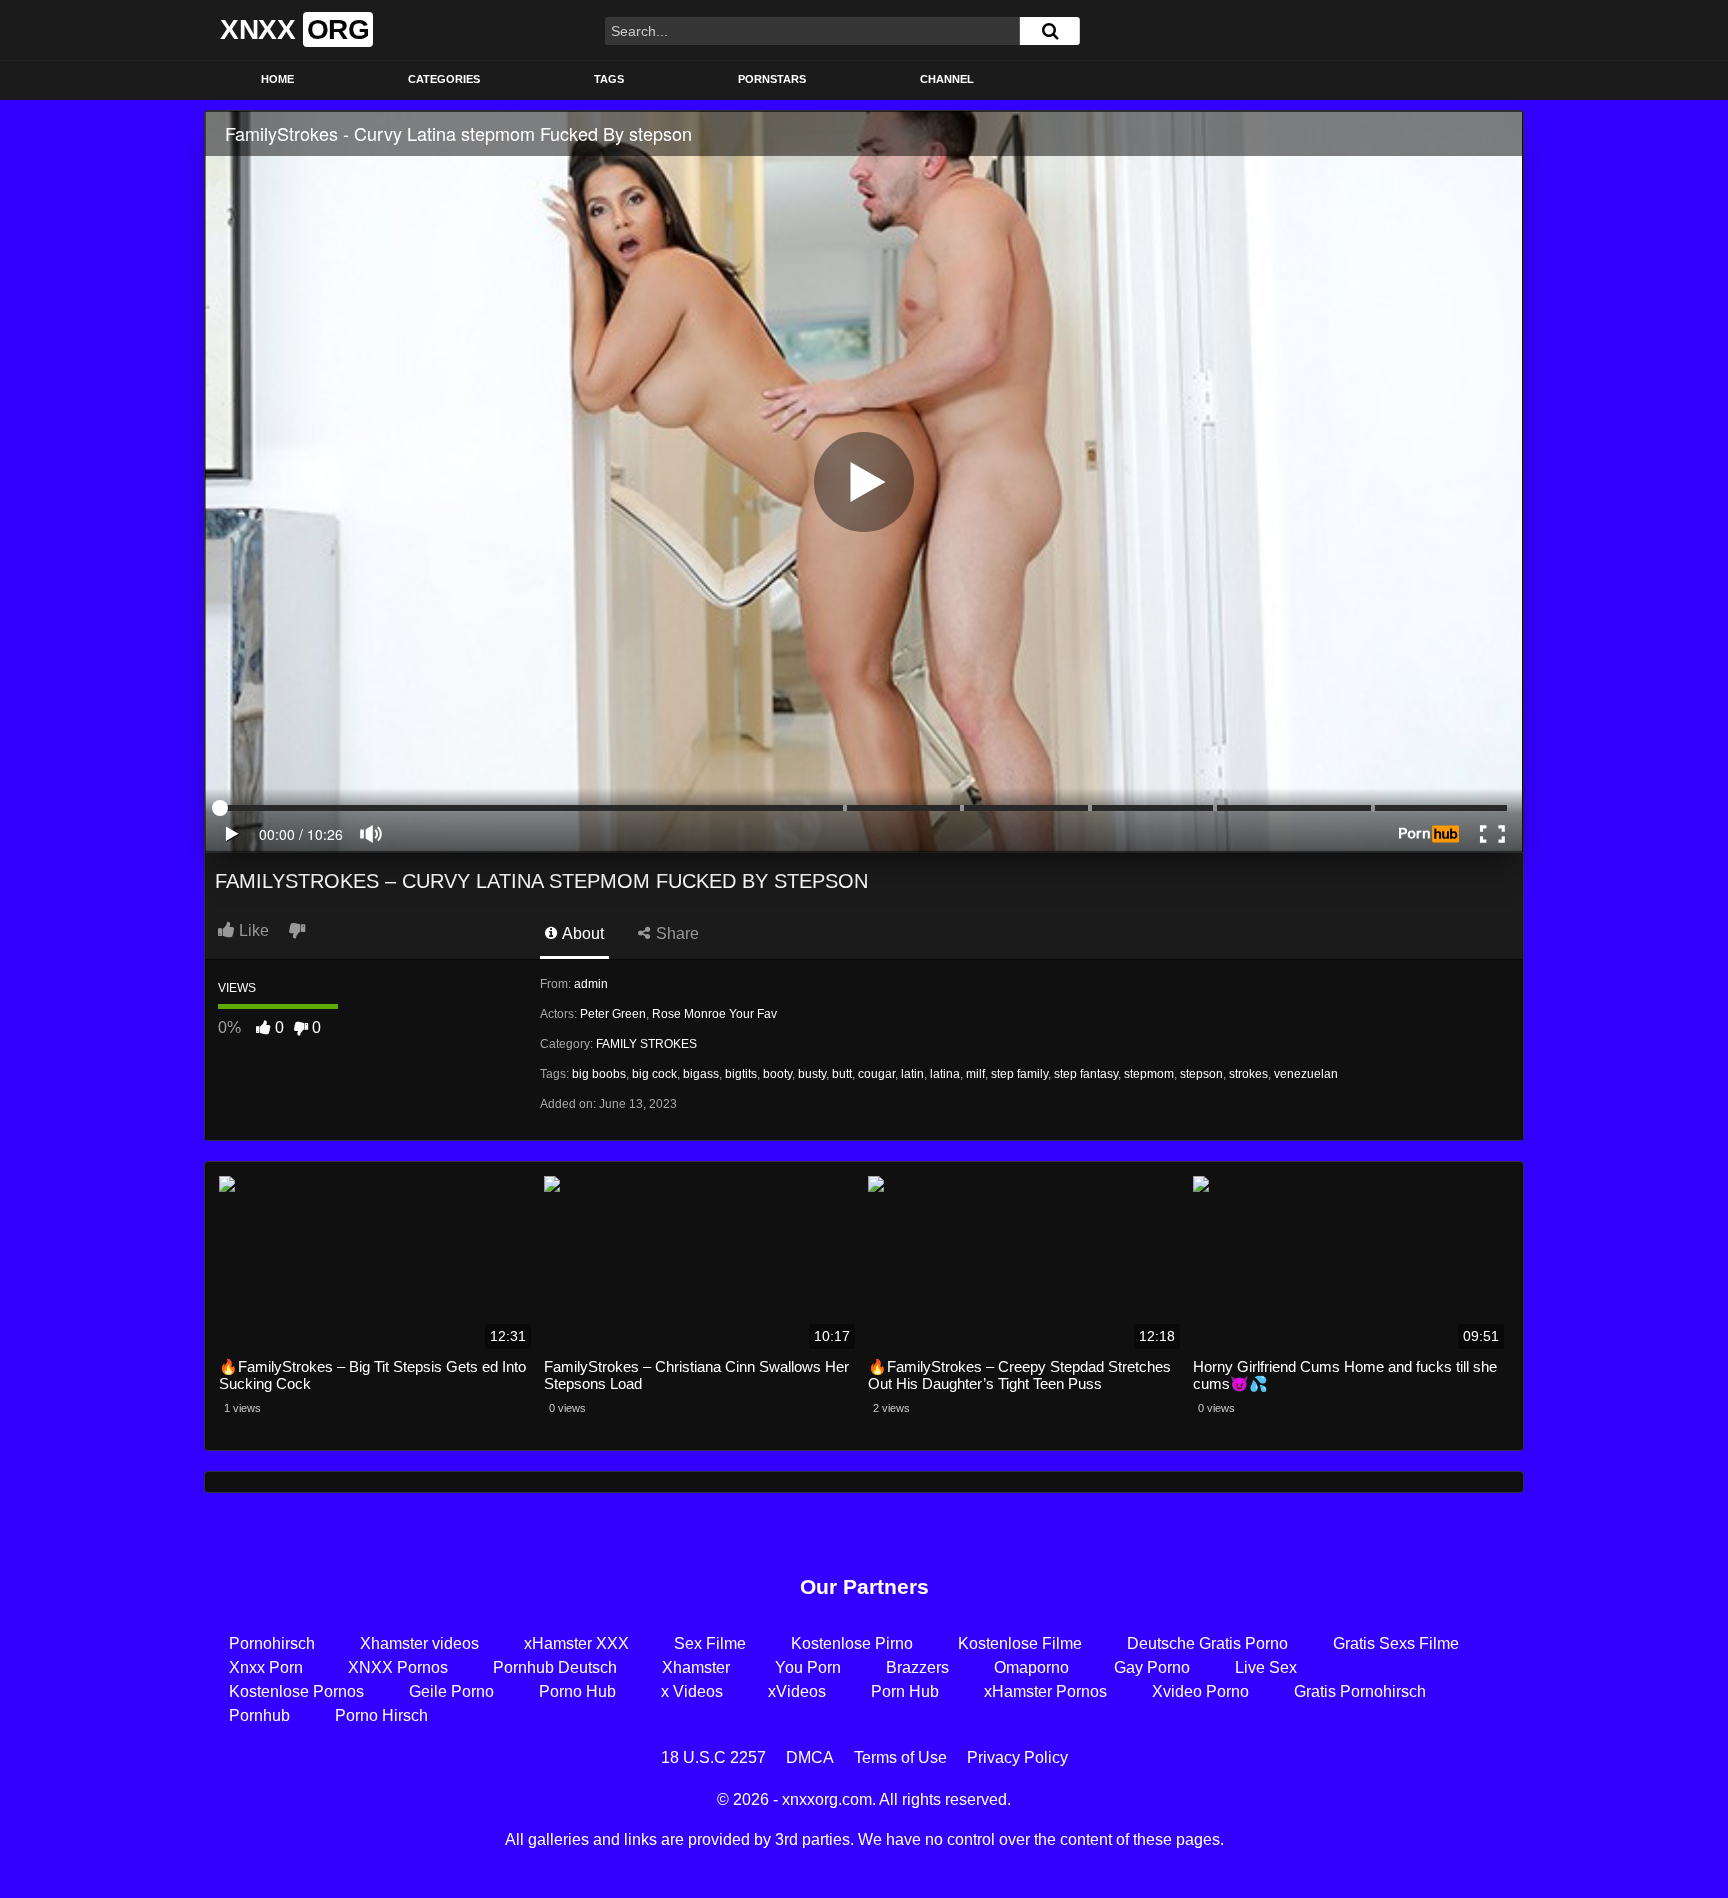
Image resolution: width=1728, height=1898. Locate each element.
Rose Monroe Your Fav (714, 1014)
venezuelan (1306, 1074)
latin (912, 1074)
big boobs (599, 1074)
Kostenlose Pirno (852, 1643)
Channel (947, 79)
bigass (701, 1074)
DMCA (810, 1757)
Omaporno (1031, 1667)
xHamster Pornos (1045, 1691)
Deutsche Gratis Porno (1207, 1643)
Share (675, 933)
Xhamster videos (419, 1643)
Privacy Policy (1017, 1757)
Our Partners (864, 1586)
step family (1019, 1074)
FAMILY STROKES (646, 1044)
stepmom (1149, 1074)
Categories (444, 79)
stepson (1201, 1074)
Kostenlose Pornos (296, 1691)
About (581, 933)
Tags (609, 79)
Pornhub (259, 1715)
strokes (1248, 1074)
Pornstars (772, 79)
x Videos (692, 1691)
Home (277, 79)
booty (777, 1074)
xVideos (797, 1691)
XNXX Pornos (398, 1667)
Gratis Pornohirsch (1360, 1691)
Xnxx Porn (266, 1667)
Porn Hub (905, 1691)
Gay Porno (1152, 1667)
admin (591, 984)
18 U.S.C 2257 (713, 1757)
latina (945, 1074)
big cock (654, 1074)
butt (842, 1074)
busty (812, 1074)
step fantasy (1086, 1074)
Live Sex (1266, 1667)
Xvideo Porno (1200, 1691)
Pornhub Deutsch (555, 1667)
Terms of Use (900, 1757)
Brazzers (917, 1667)
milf (975, 1074)
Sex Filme (710, 1643)
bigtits (741, 1074)
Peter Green (613, 1014)
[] (1050, 31)
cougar (876, 1074)
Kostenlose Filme (1020, 1643)
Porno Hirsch (381, 1715)
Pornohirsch (272, 1643)
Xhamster (696, 1667)
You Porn (808, 1667)
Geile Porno (451, 1691)
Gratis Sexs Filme (1396, 1643)
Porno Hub (577, 1691)
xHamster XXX (576, 1643)
